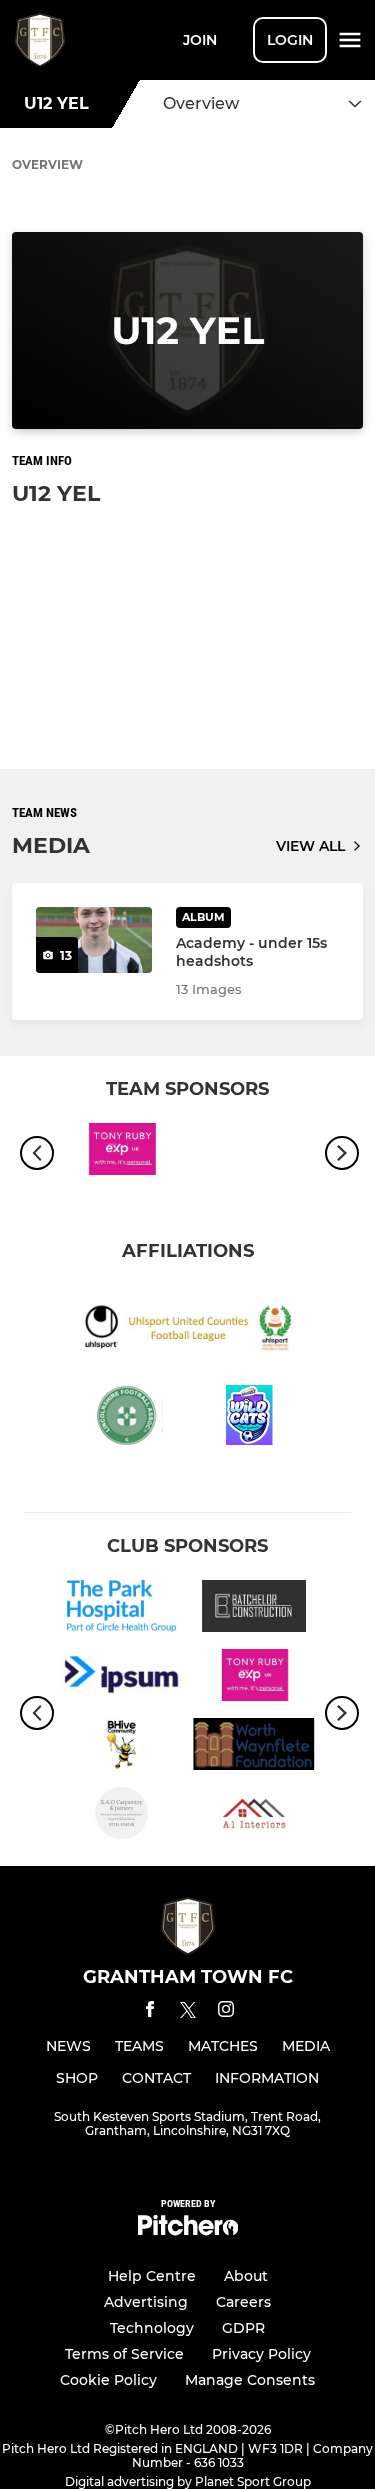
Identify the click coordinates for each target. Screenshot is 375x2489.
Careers (243, 2302)
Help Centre (152, 2276)
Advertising (146, 2302)
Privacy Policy (261, 2354)
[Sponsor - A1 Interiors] (254, 1816)
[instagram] (226, 2012)
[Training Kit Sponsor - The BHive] (121, 1747)
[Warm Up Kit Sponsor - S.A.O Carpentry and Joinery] (121, 1816)
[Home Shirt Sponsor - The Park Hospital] (121, 1609)
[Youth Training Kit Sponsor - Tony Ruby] (121, 1152)
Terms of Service (124, 2354)
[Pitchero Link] (188, 2230)
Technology (152, 2328)
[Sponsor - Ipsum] (121, 1678)
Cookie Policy (108, 2380)
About (246, 2276)
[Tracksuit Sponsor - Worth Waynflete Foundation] (254, 1747)
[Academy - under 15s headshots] (94, 939)
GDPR (243, 2328)
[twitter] (188, 2013)
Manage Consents (250, 2380)
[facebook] (150, 2012)
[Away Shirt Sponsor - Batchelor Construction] (254, 1609)
